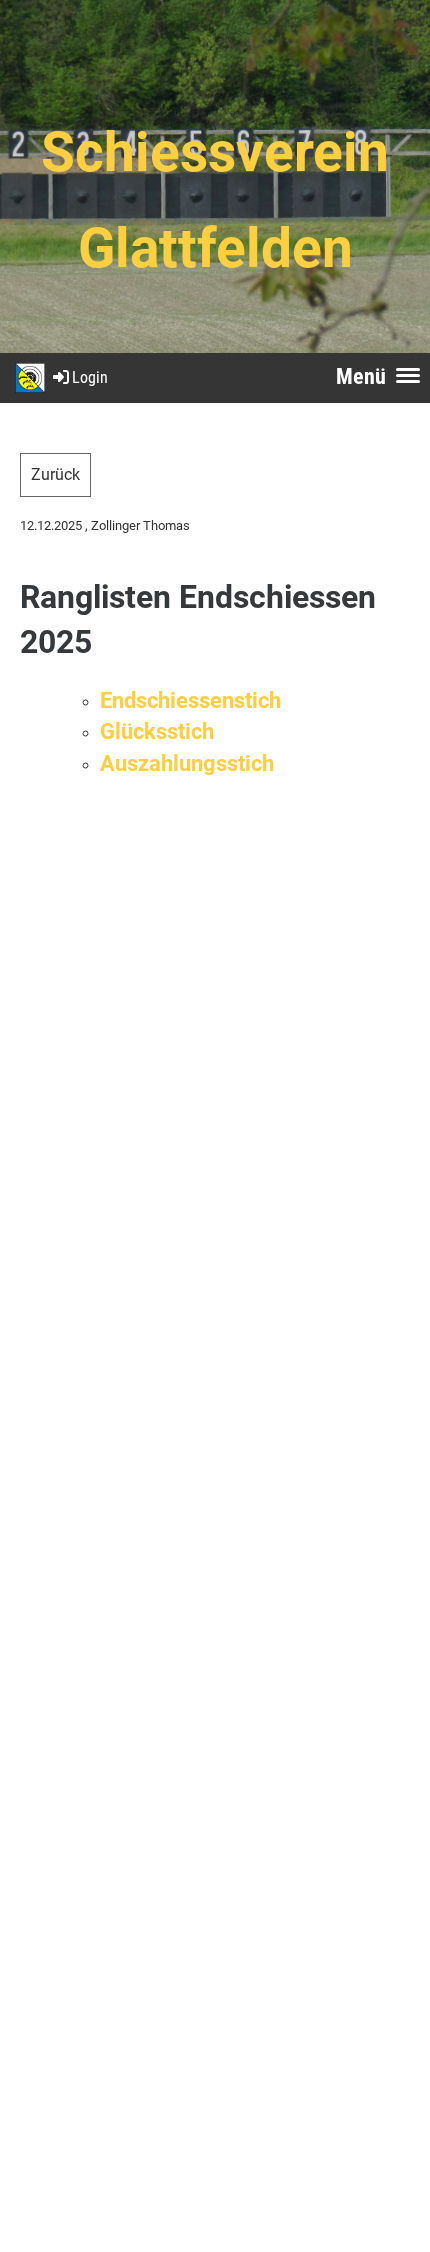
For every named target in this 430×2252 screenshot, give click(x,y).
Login (90, 377)
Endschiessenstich (190, 700)
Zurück (55, 474)
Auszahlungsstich (187, 763)
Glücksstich (157, 731)
